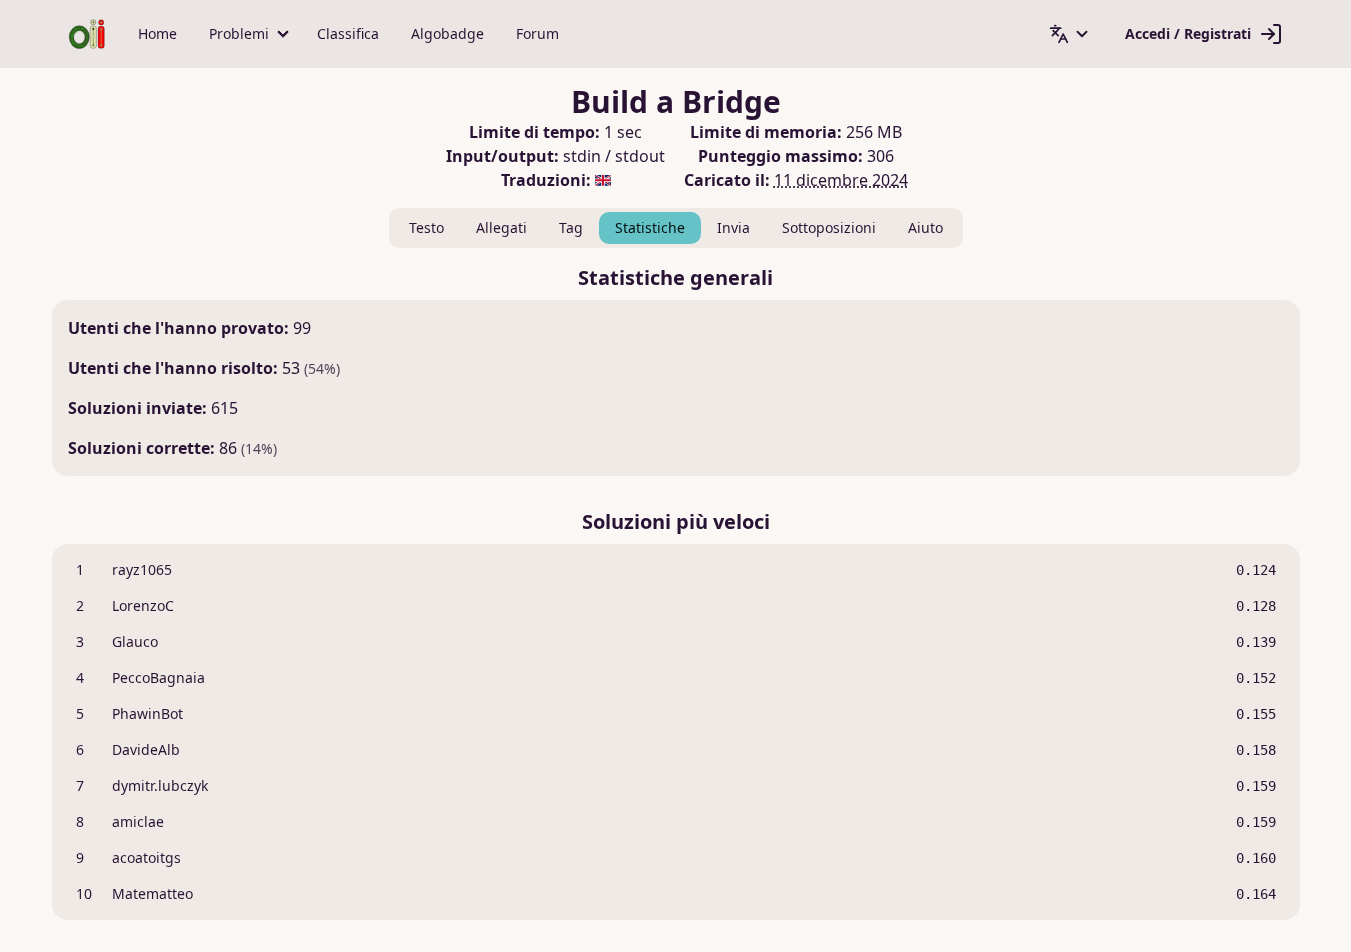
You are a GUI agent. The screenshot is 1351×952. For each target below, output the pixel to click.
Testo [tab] (426, 227)
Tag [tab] (571, 227)
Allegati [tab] (501, 227)
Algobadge (447, 33)
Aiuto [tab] (925, 227)
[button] (247, 34)
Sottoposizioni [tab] (829, 227)
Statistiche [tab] (650, 227)
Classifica (348, 33)
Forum (537, 33)
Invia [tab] (733, 227)
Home (157, 33)
